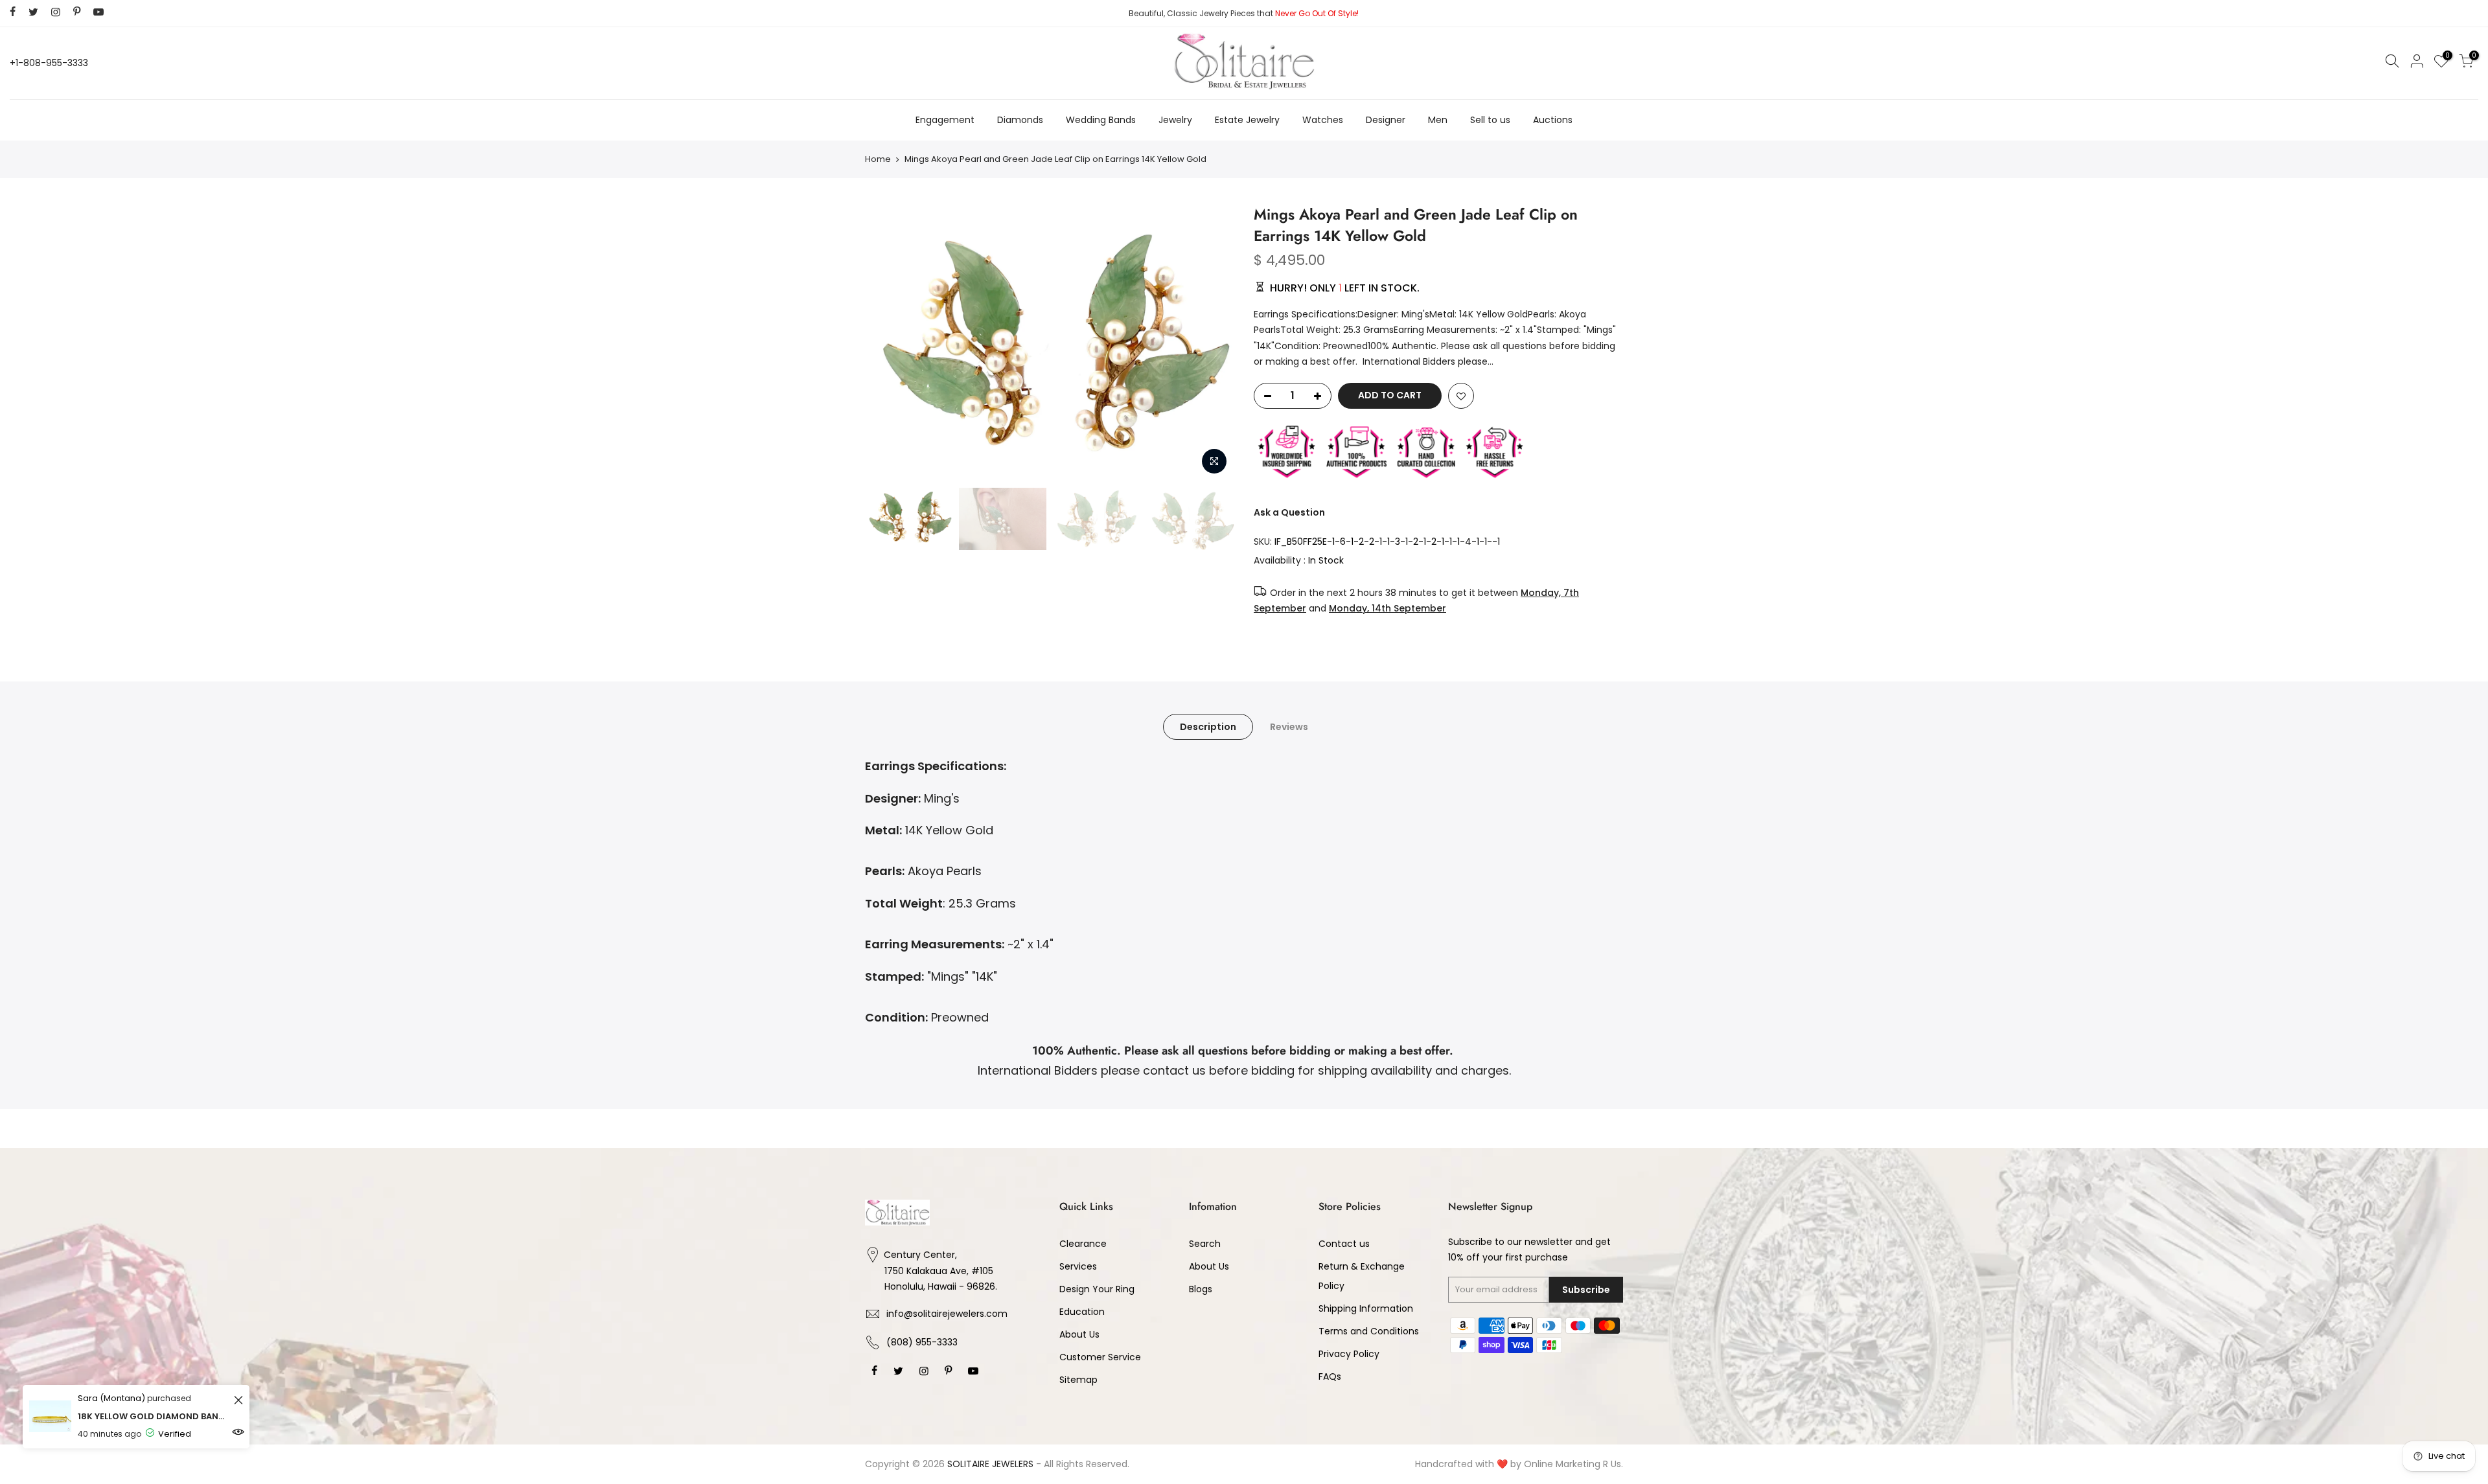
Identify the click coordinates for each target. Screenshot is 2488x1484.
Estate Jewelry (1247, 120)
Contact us (1344, 1244)
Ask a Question (1289, 512)
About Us (1079, 1334)
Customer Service (1100, 1357)
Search (1205, 1244)
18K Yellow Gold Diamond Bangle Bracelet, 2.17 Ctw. (154, 1416)
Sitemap (1078, 1380)
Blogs (1201, 1289)
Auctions (1553, 120)
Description (1208, 727)
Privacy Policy (1349, 1354)
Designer (1386, 120)
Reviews (1289, 727)
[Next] (1212, 343)
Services (1078, 1266)
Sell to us (1490, 120)
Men (1438, 120)
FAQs (1330, 1376)
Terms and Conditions (1369, 1331)
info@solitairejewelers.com (947, 1314)
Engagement (945, 120)
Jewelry (1175, 120)
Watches (1323, 120)
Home (878, 159)
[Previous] (888, 343)
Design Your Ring (1097, 1289)
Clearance (1083, 1244)
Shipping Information (1366, 1308)
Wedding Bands (1101, 120)
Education (1082, 1312)
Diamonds (1020, 120)
